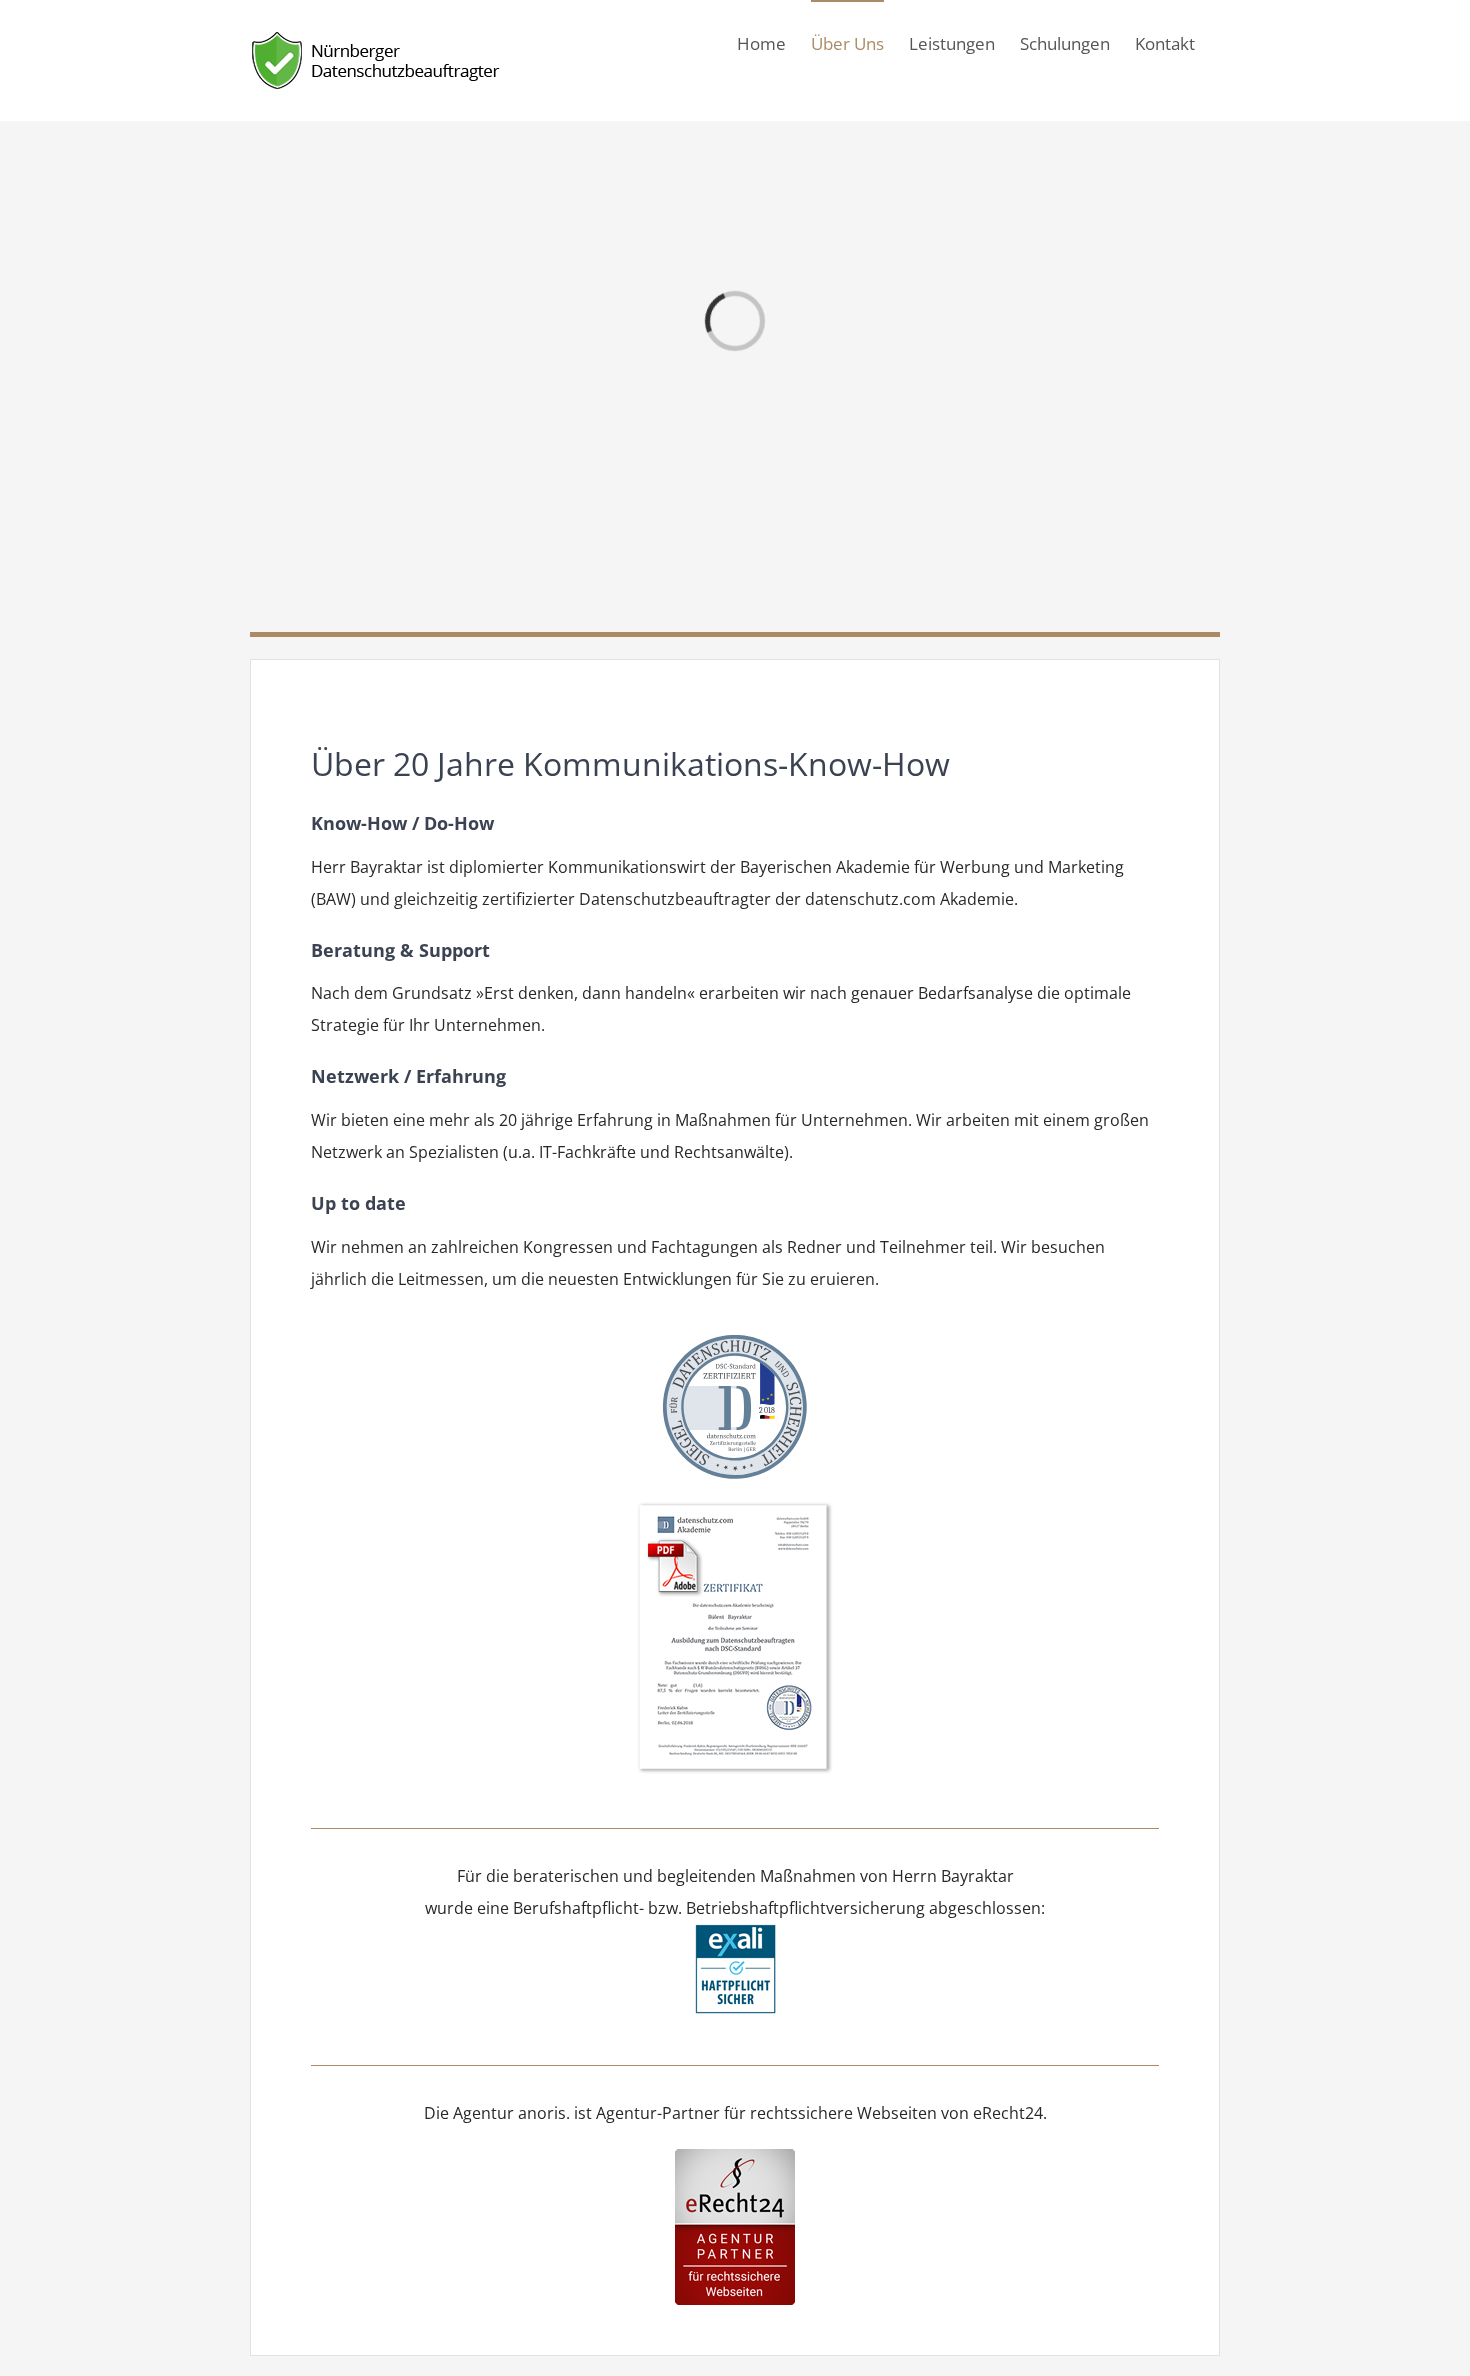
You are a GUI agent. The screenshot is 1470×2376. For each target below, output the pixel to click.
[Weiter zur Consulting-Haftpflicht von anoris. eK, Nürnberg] (735, 1940)
